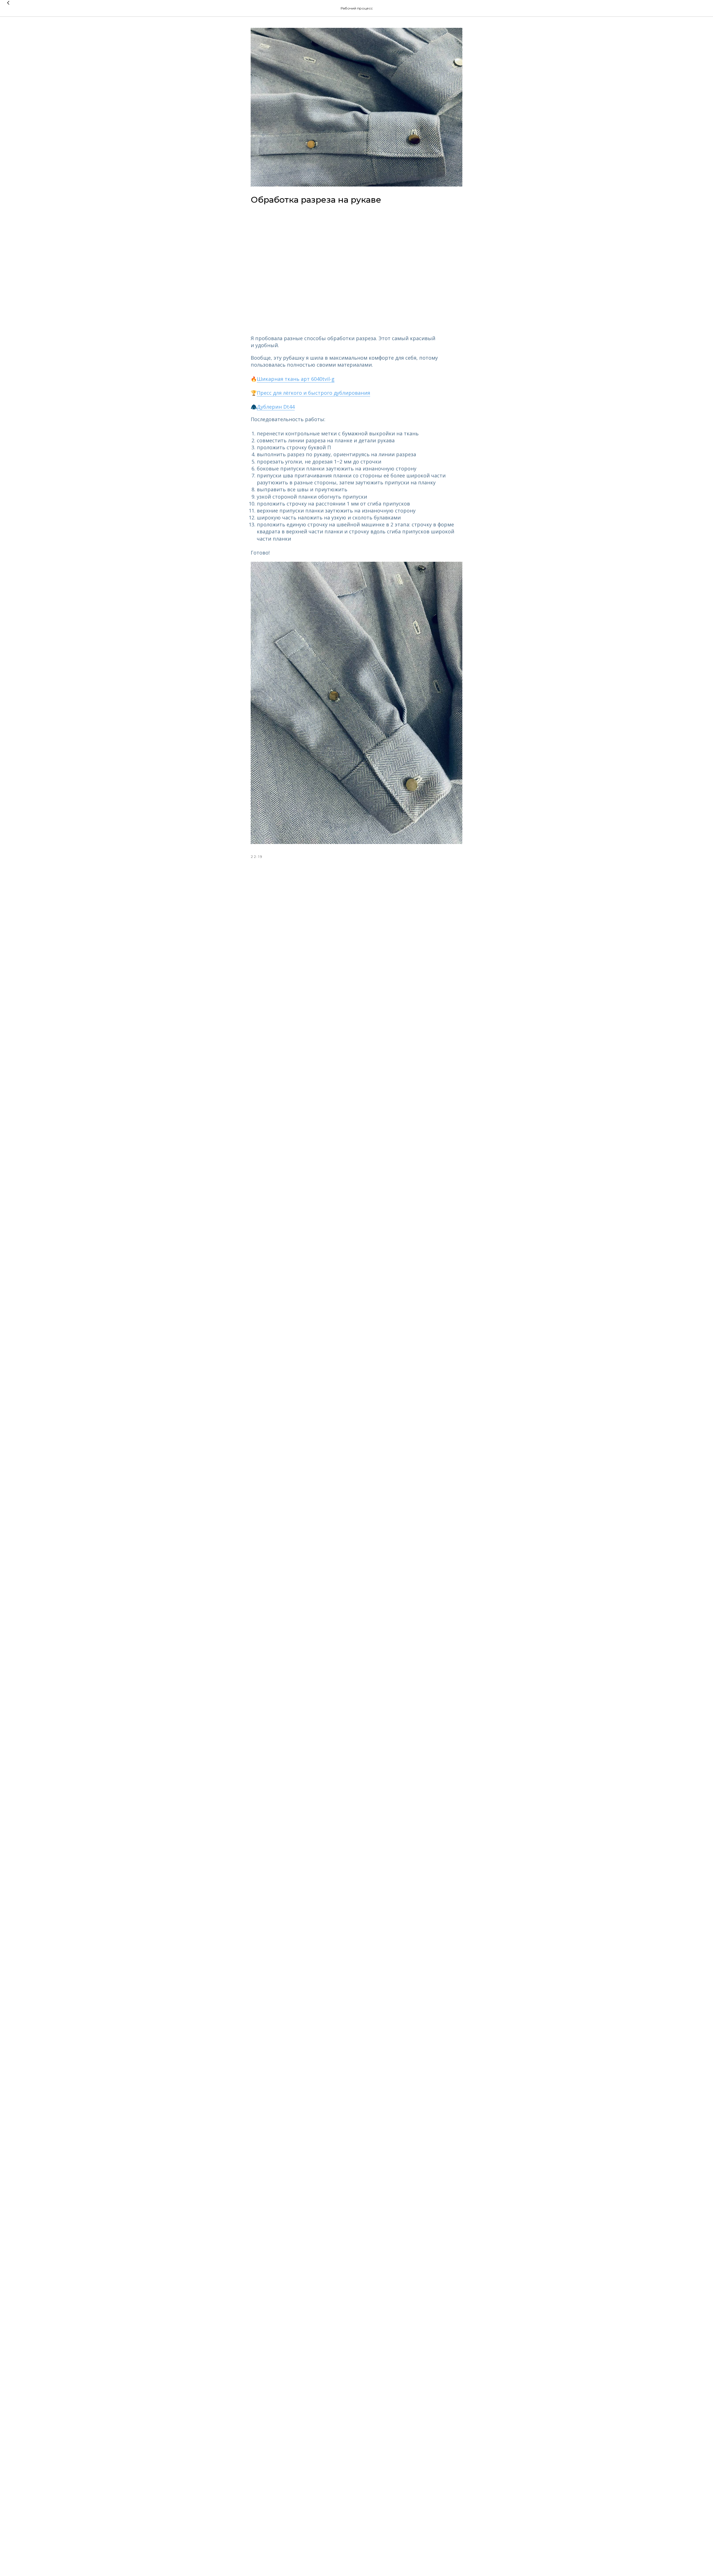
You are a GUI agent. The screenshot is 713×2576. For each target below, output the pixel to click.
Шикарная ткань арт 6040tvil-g (296, 379)
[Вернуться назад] (8, 8)
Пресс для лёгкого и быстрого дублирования (313, 393)
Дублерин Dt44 (276, 407)
